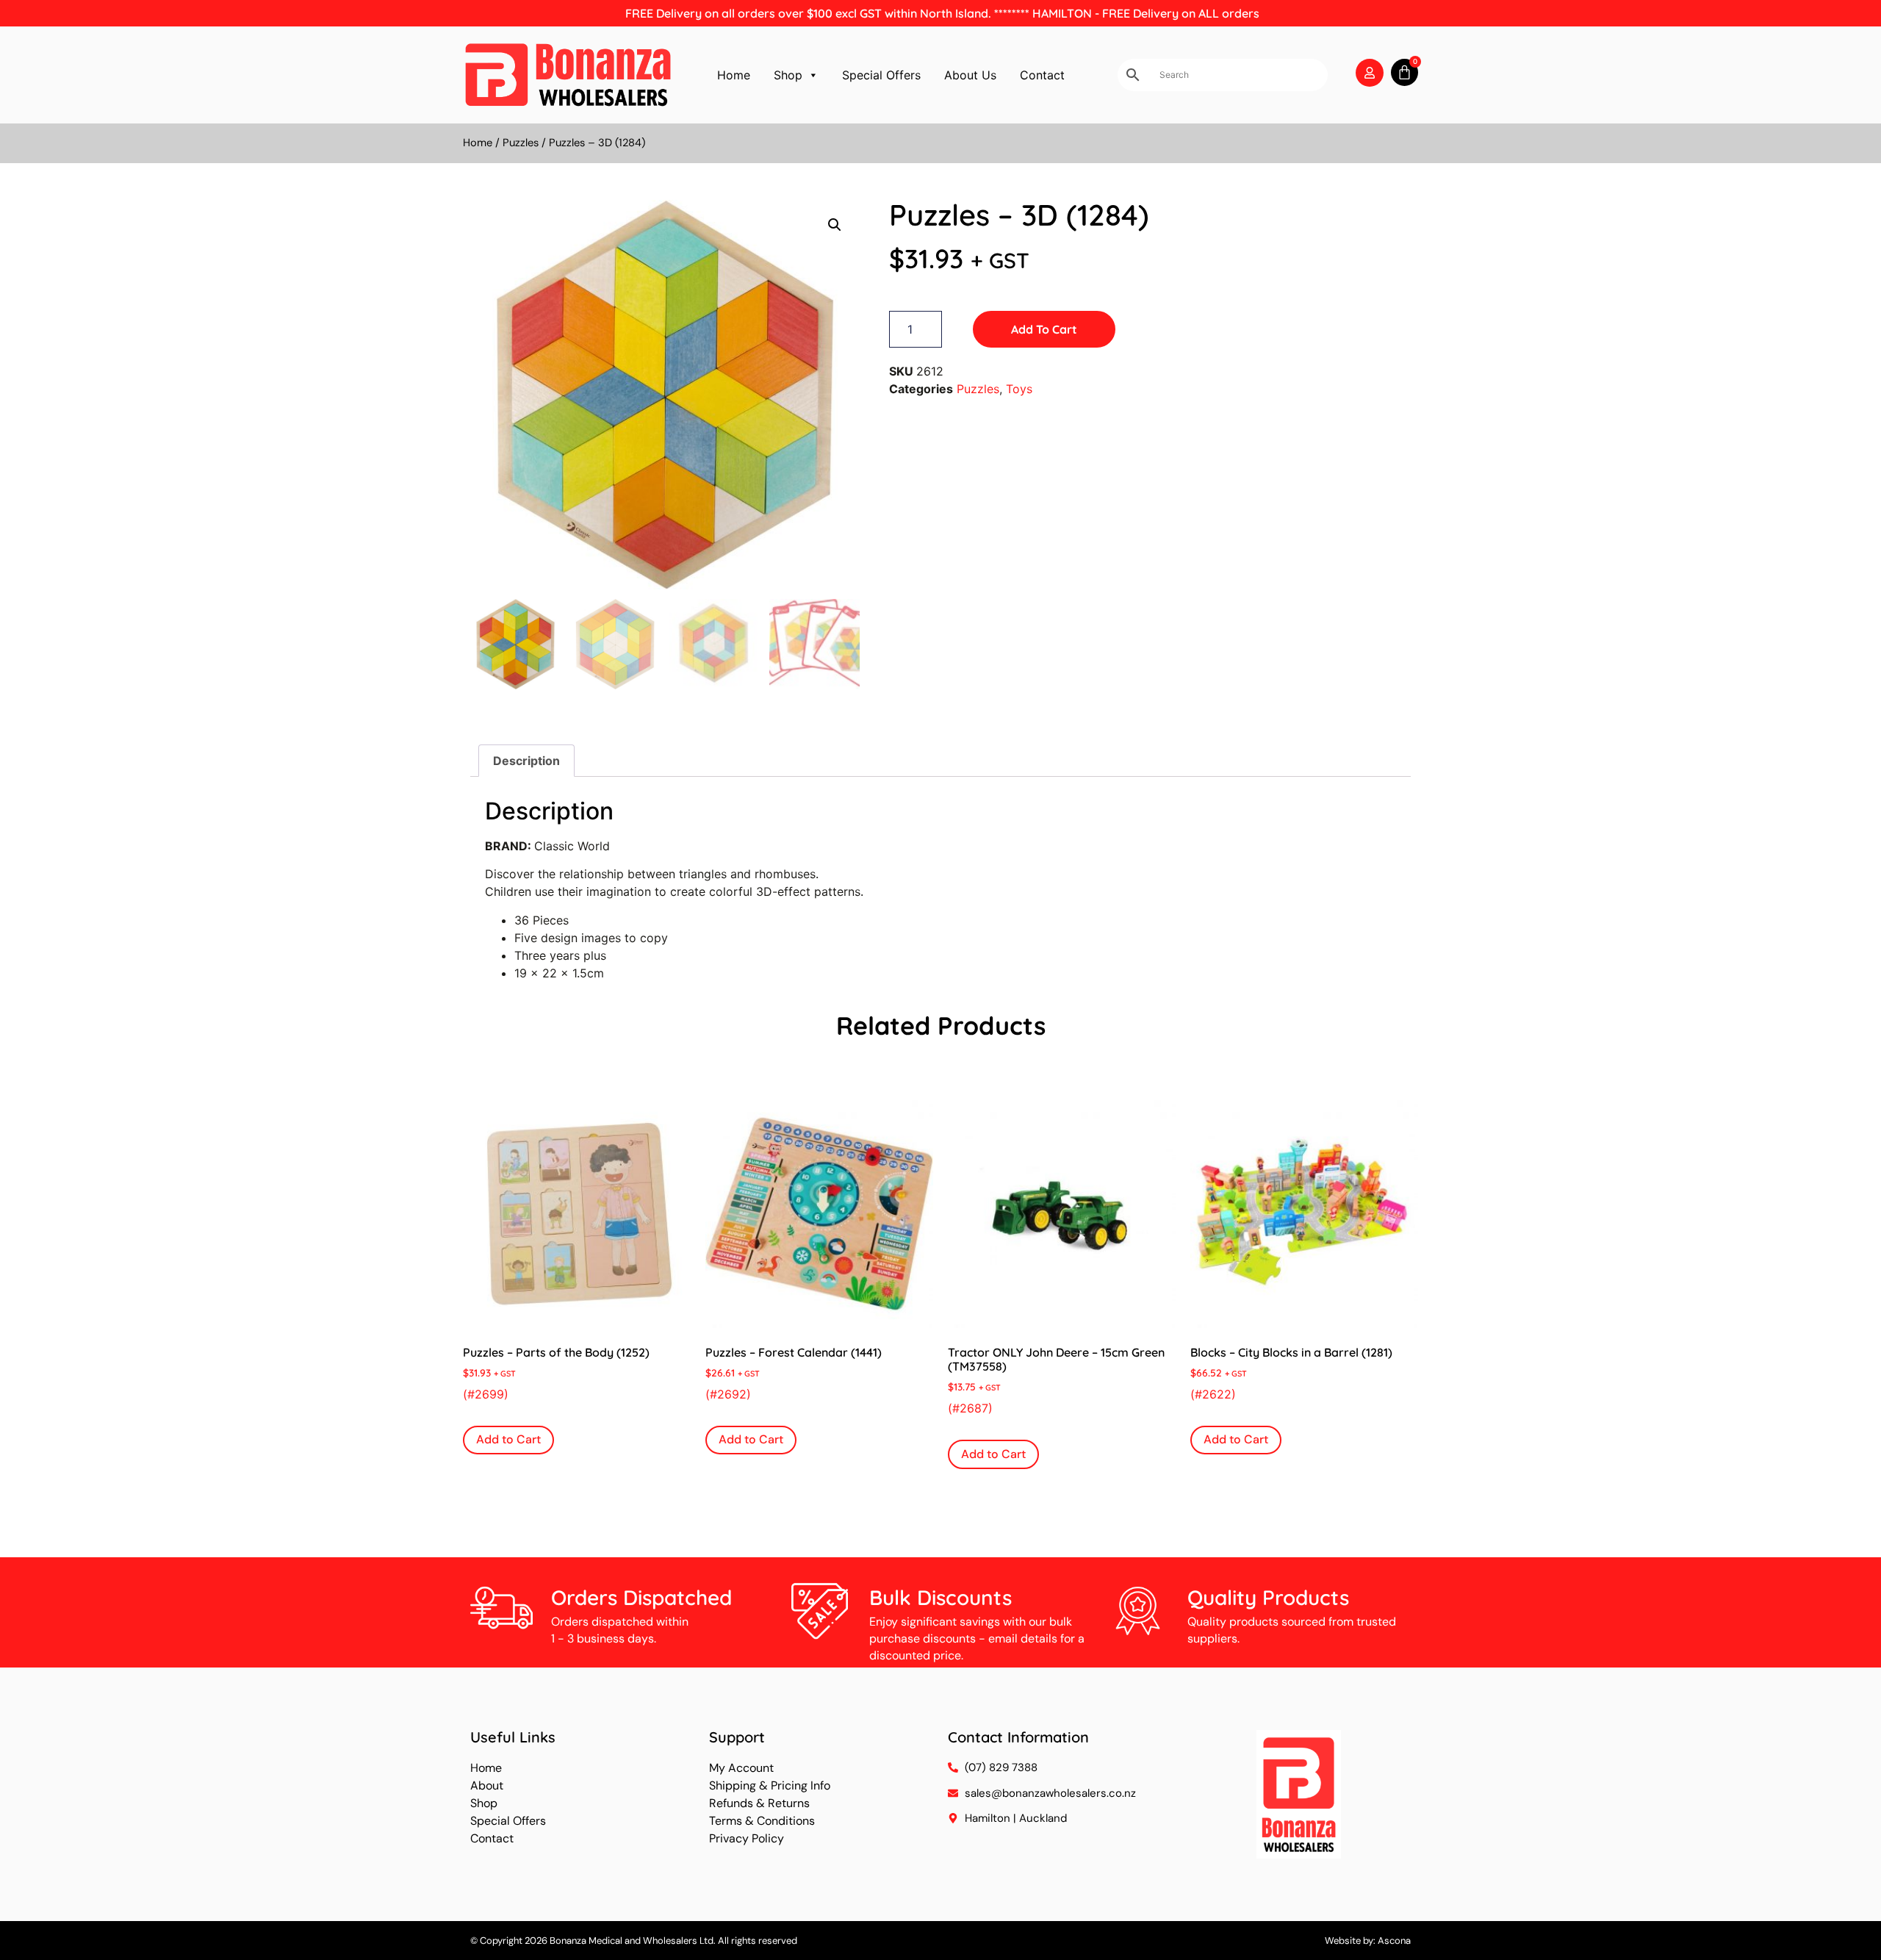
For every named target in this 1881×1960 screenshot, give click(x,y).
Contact (1042, 75)
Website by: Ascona (1368, 1941)
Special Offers (881, 75)
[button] (835, 225)
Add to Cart (1044, 329)
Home (734, 75)
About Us (970, 75)
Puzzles (521, 143)
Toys (1019, 389)
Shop (788, 75)
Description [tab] (526, 761)
